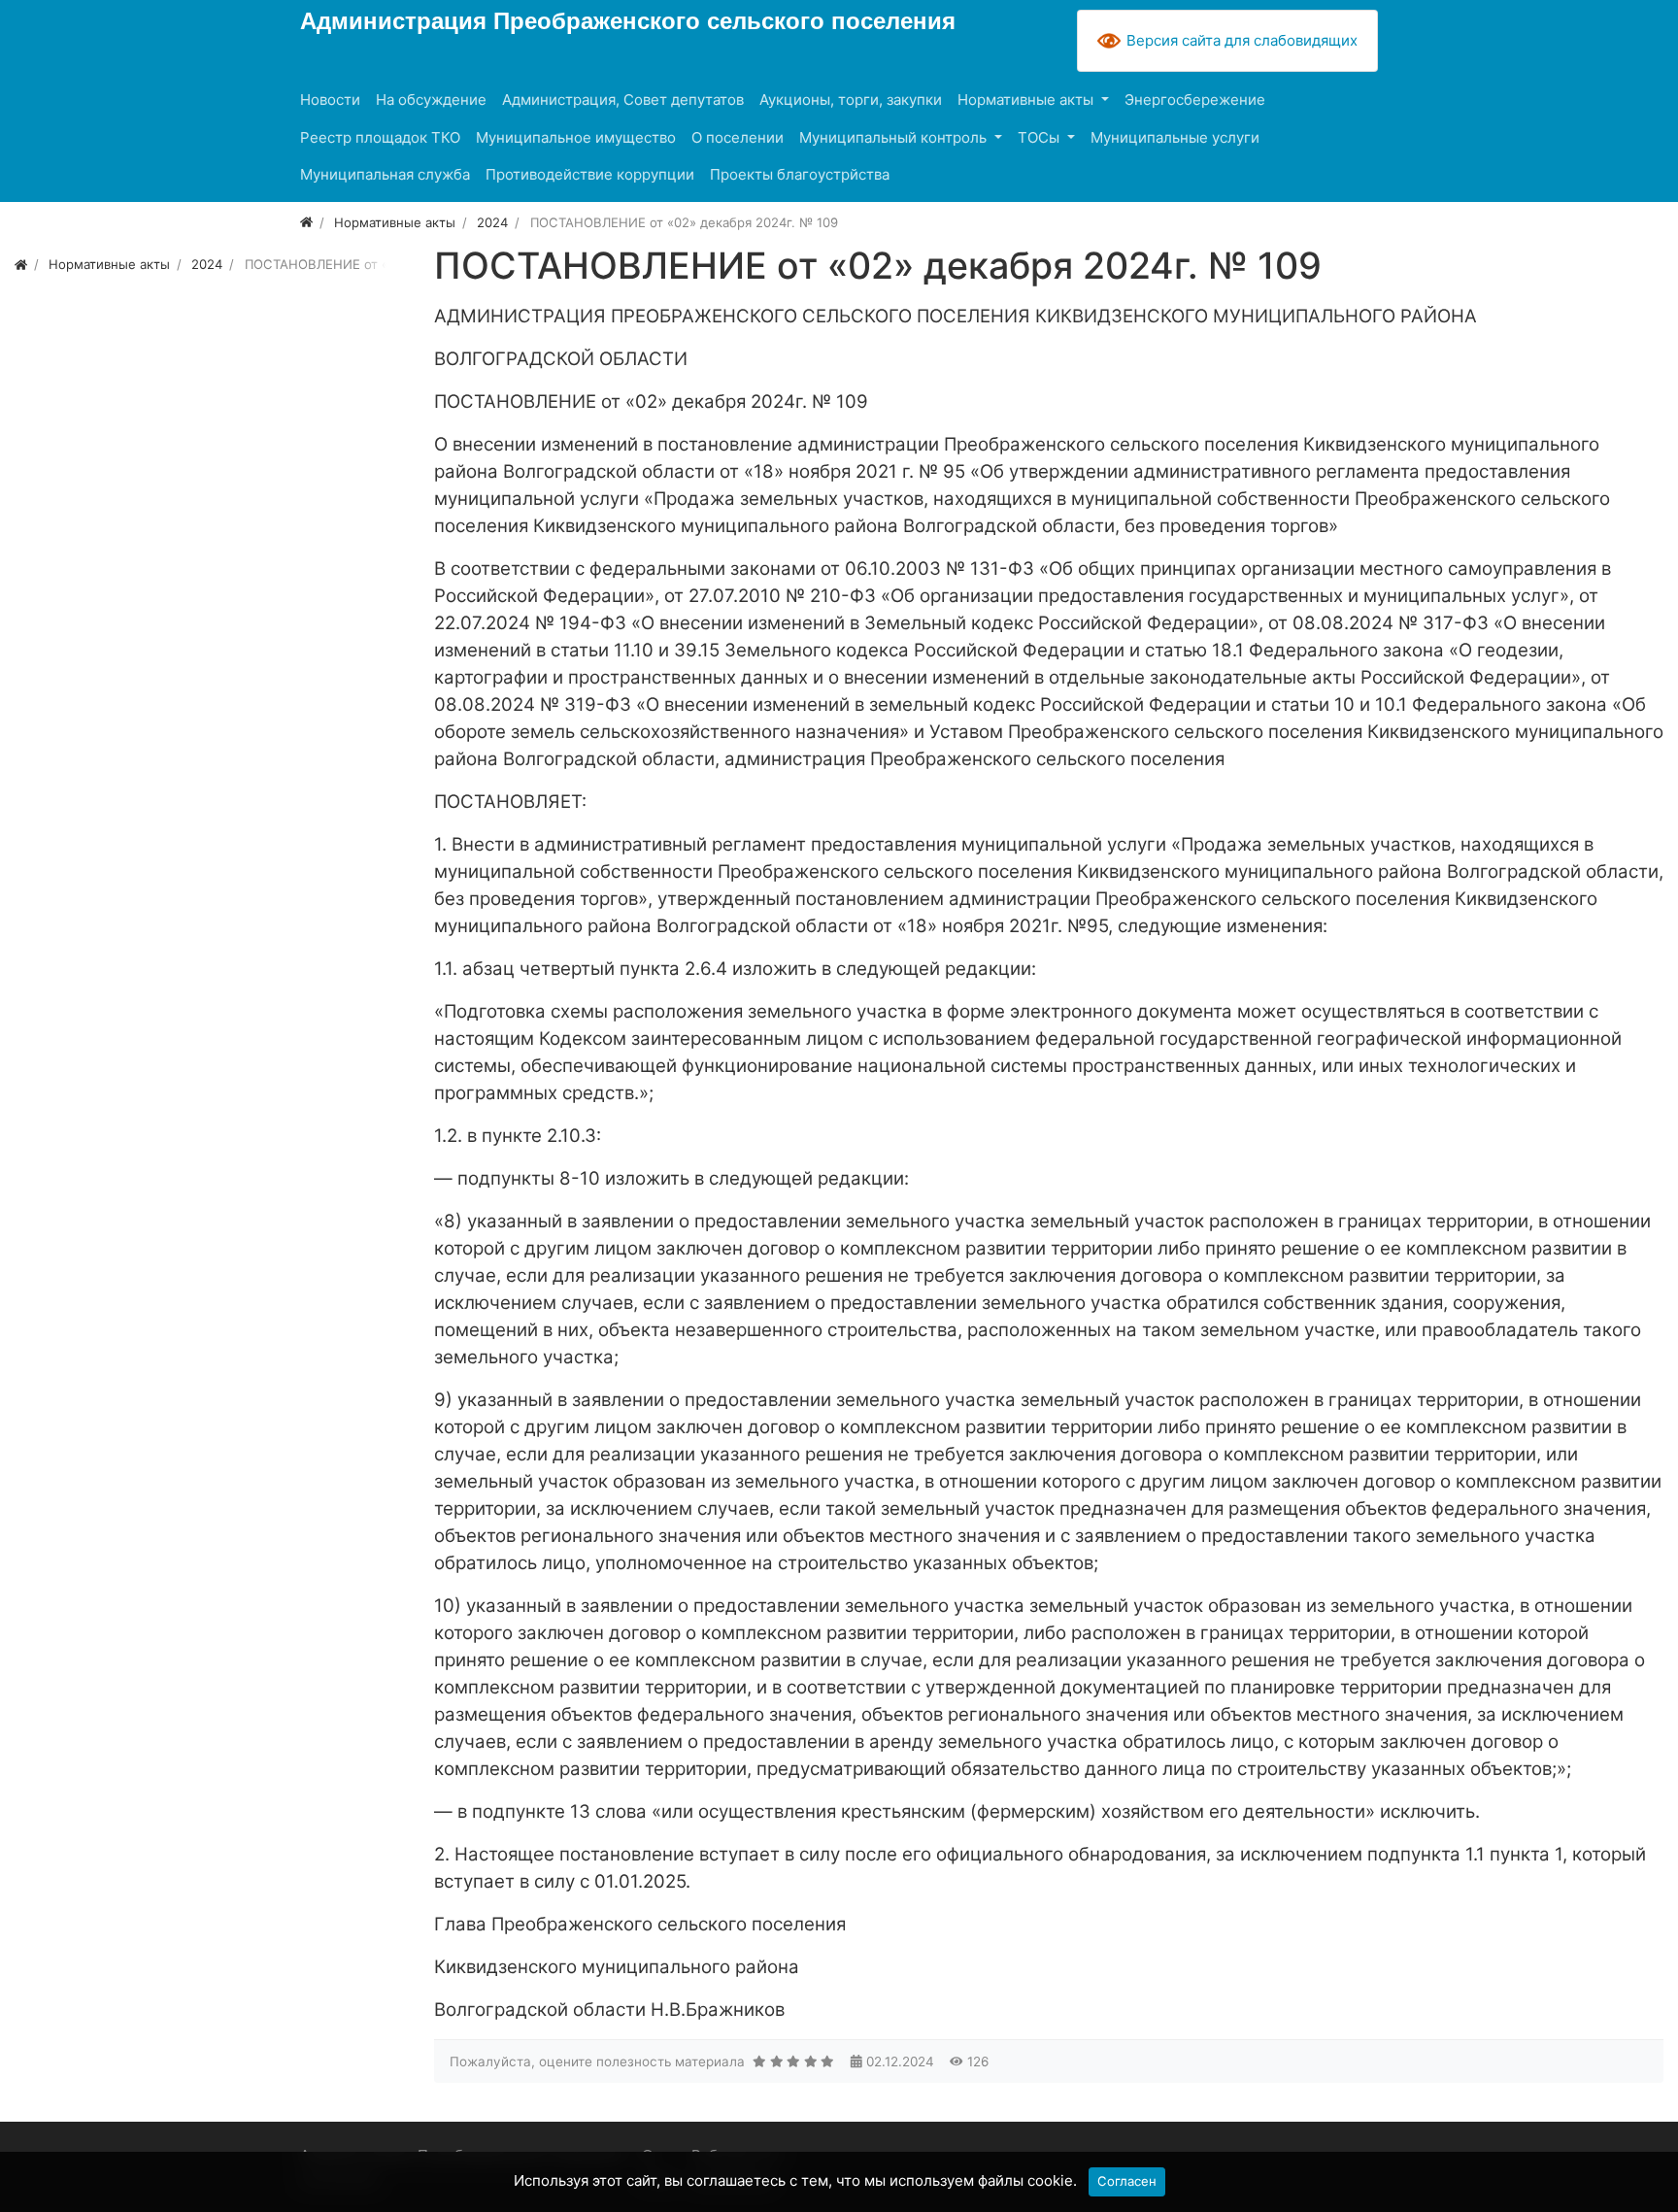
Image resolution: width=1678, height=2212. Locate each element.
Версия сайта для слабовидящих (1242, 40)
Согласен (1127, 2181)
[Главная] (306, 222)
